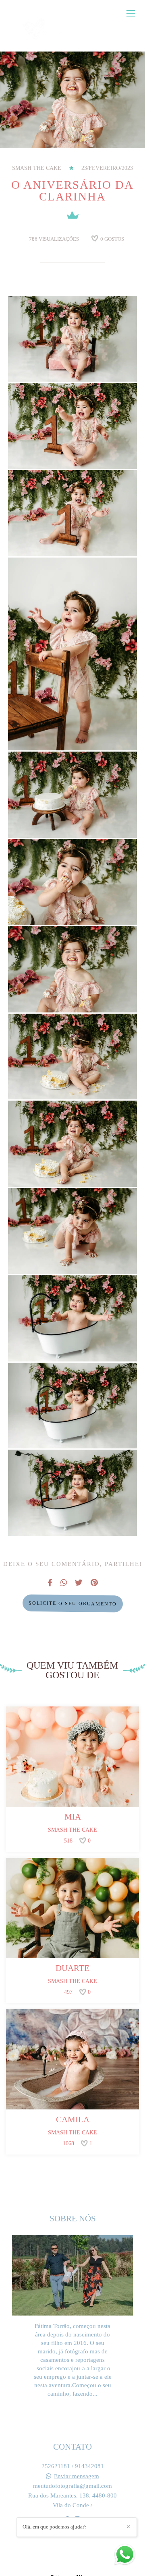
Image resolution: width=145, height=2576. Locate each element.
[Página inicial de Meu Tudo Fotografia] (39, 30)
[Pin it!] (96, 362)
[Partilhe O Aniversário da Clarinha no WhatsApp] (64, 1583)
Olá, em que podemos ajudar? (55, 2527)
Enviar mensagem (77, 2476)
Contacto (72, 2544)
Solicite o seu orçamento (72, 1603)
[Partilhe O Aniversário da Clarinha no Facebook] (50, 1583)
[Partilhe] (72, 362)
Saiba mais (72, 2412)
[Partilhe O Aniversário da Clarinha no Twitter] (79, 1583)
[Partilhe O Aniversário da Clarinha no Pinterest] (94, 1583)
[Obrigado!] (49, 362)
